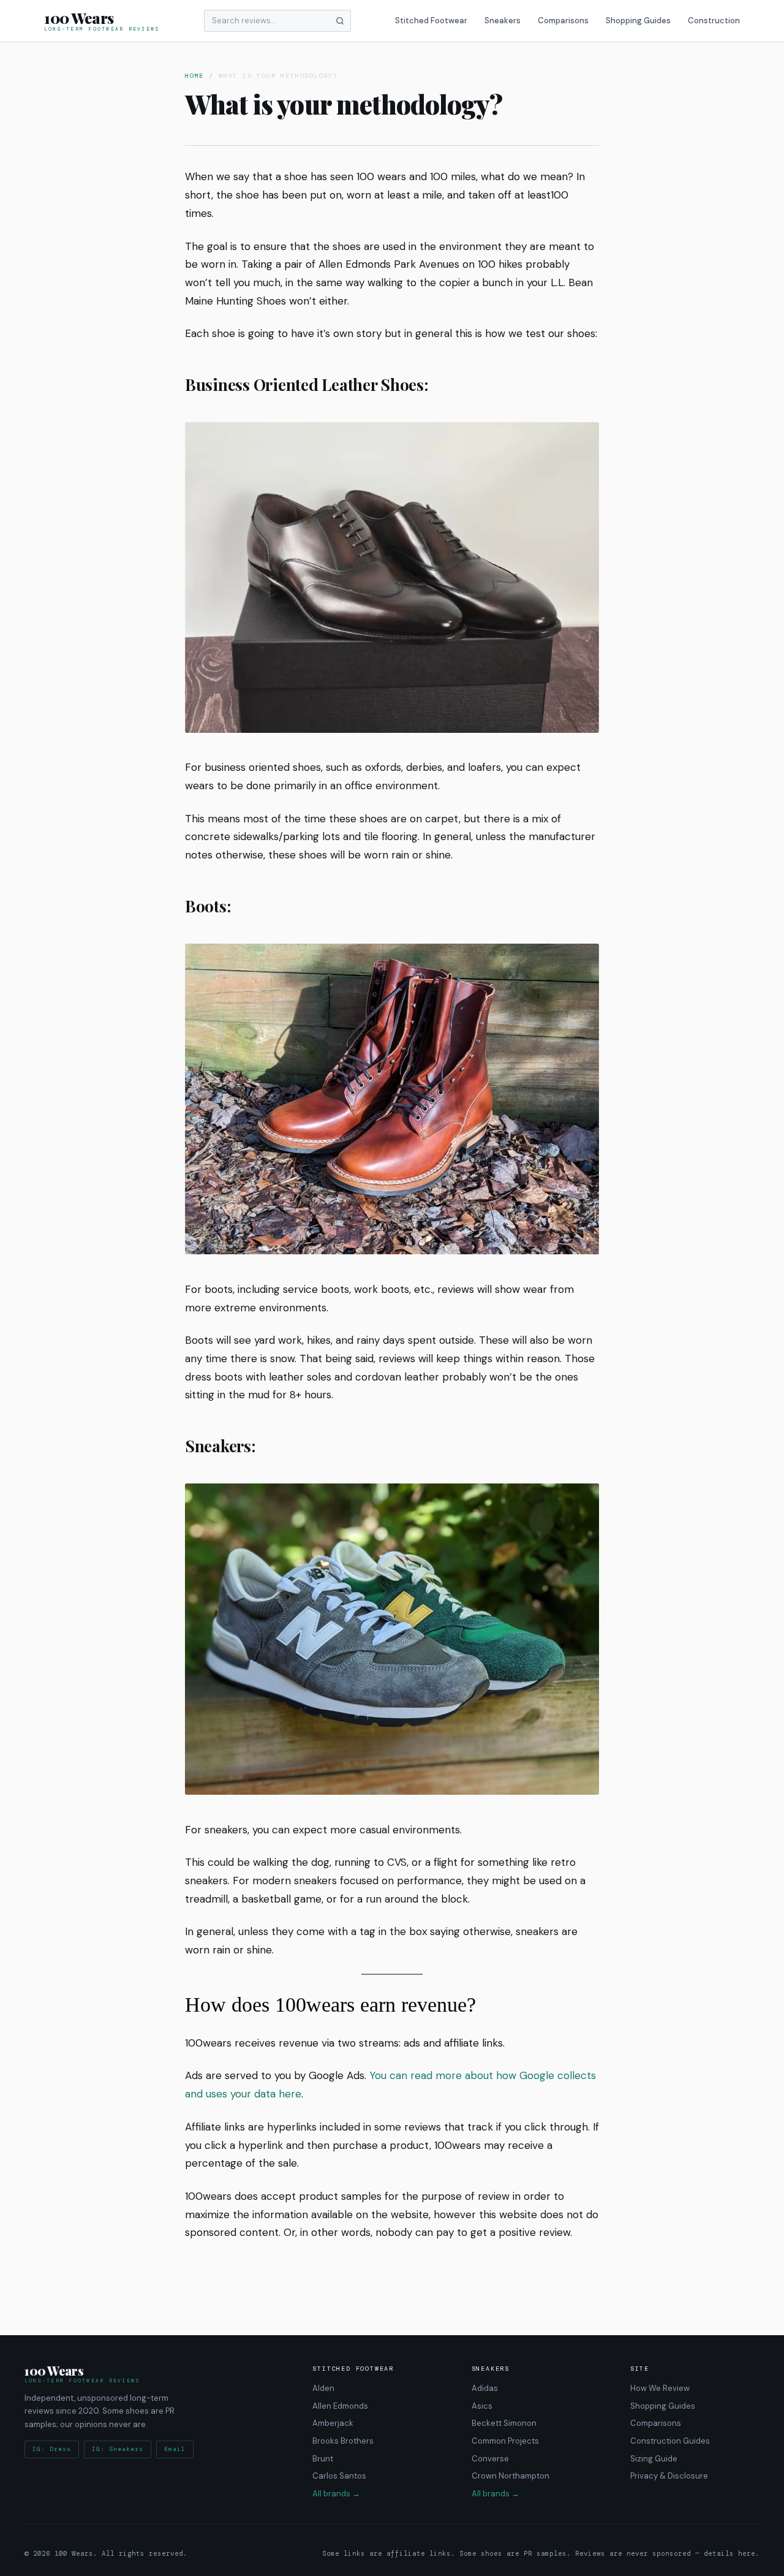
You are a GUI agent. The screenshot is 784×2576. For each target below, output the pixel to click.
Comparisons (563, 21)
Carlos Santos (339, 2476)
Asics (482, 2406)
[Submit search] (340, 21)
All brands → (336, 2494)
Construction (714, 21)
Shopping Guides (638, 21)
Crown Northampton (511, 2476)
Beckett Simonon (504, 2423)
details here (729, 2553)
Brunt (323, 2458)
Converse (490, 2458)
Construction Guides (670, 2441)
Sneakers (503, 21)
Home (194, 76)
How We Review (660, 2388)
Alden (323, 2388)
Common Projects (505, 2441)
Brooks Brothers (343, 2441)
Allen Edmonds (340, 2406)
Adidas (485, 2388)
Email (175, 2449)
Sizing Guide (654, 2458)
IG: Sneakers (118, 2449)
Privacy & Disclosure (669, 2476)
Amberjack (333, 2423)
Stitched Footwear (431, 21)
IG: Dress (52, 2449)
